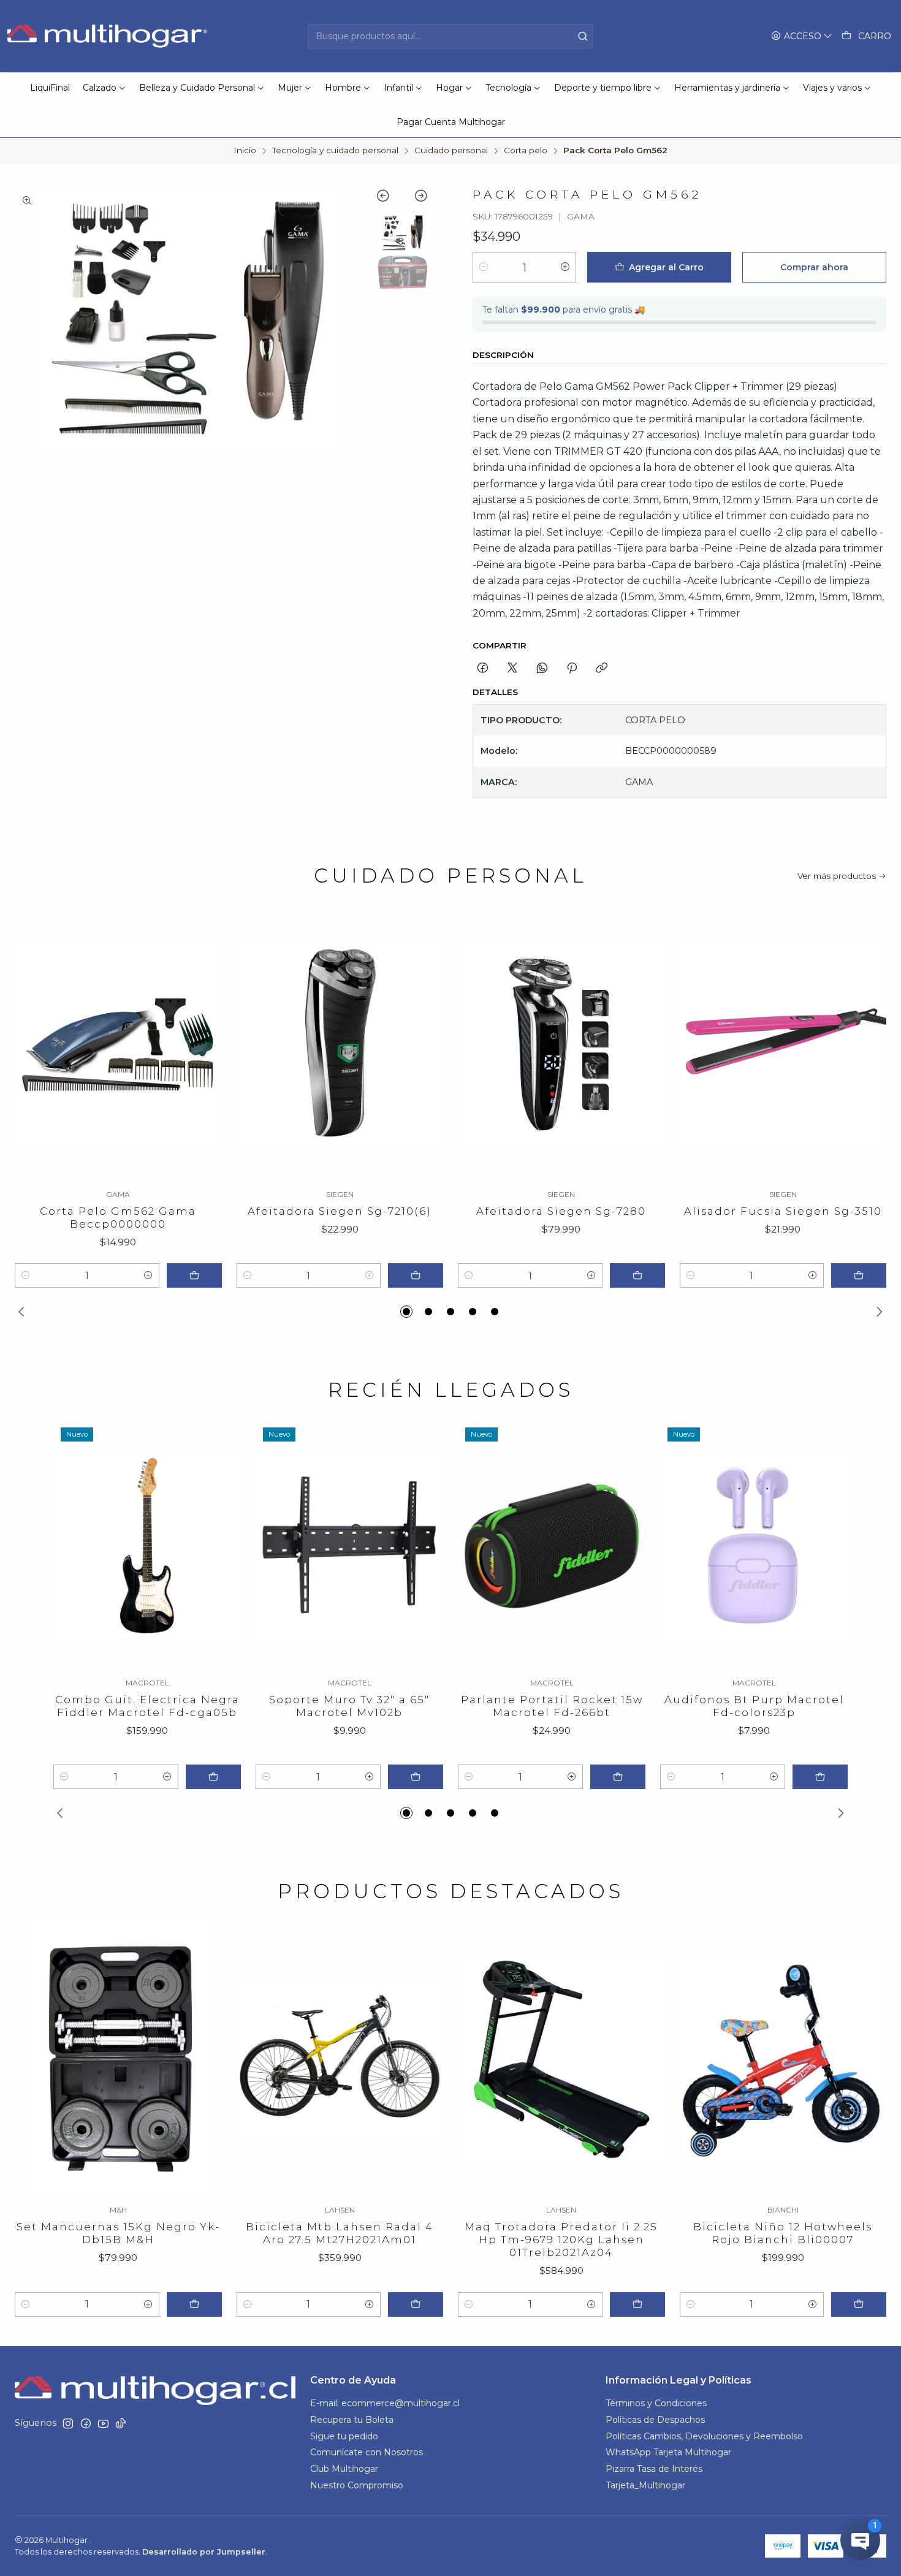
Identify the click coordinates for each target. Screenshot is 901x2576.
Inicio (245, 151)
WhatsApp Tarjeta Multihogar (668, 2452)
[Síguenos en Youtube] (103, 2423)
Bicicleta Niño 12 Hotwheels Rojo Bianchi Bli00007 (783, 2233)
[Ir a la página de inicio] (109, 36)
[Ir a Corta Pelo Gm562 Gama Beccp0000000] (118, 1044)
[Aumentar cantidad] (565, 267)
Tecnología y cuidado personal (335, 151)
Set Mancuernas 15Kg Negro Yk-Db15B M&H (118, 2233)
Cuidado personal (451, 151)
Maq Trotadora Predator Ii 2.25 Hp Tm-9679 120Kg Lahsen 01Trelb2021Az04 (561, 2240)
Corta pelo (526, 151)
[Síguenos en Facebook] (86, 2423)
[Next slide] (415, 198)
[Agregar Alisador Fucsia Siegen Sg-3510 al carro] (859, 1275)
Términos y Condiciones (656, 2403)
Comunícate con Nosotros (367, 2452)
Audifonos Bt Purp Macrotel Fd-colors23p (754, 1706)
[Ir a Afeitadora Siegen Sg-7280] (561, 1044)
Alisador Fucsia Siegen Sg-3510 (783, 1211)
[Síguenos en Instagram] (68, 2423)
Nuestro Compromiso (357, 2485)
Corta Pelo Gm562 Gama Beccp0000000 (118, 1218)
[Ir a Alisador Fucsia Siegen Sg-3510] (783, 1044)
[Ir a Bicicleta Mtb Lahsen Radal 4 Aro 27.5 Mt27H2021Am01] (340, 2059)
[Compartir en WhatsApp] (542, 669)
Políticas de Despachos (655, 2420)
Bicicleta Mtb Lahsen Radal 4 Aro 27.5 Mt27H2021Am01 (340, 2233)
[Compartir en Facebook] (483, 669)
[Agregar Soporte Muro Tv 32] (416, 1777)
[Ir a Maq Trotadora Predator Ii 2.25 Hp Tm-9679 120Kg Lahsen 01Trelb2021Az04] (561, 2059)
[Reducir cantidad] (484, 267)
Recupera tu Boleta (352, 2420)
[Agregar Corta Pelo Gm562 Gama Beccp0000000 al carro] (194, 1275)
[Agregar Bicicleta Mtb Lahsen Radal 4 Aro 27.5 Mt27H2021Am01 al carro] (416, 2304)
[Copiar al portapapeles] (602, 669)
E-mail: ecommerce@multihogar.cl (385, 2403)
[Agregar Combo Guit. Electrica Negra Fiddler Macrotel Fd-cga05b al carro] (213, 1777)
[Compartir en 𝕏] (512, 669)
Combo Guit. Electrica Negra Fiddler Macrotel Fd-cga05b (147, 1706)
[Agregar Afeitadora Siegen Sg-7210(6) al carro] (416, 1275)
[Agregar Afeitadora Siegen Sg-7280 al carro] (637, 1275)
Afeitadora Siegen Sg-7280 (561, 1211)
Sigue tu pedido (344, 2436)
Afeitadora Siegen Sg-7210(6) (340, 1211)
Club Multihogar (344, 2469)
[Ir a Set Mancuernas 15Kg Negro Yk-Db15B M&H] (118, 2059)
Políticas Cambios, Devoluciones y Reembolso (704, 2436)
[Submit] (583, 36)
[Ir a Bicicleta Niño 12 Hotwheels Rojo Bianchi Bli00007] (783, 2059)
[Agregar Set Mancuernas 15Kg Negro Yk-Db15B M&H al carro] (194, 2304)
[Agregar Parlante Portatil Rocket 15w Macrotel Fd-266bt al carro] (618, 1777)
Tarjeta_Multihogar (645, 2485)
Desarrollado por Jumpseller (204, 2552)
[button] (406, 1312)
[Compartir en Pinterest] (572, 669)
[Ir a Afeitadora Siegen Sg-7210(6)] (340, 1044)
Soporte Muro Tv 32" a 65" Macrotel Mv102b (349, 1706)
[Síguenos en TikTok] (121, 2423)
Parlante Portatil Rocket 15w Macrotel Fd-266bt (552, 1706)
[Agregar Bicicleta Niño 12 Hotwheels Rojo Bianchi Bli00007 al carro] (859, 2304)
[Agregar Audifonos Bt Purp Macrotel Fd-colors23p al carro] (820, 1777)
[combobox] (450, 36)
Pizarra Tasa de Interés (654, 2469)
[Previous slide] (389, 198)
